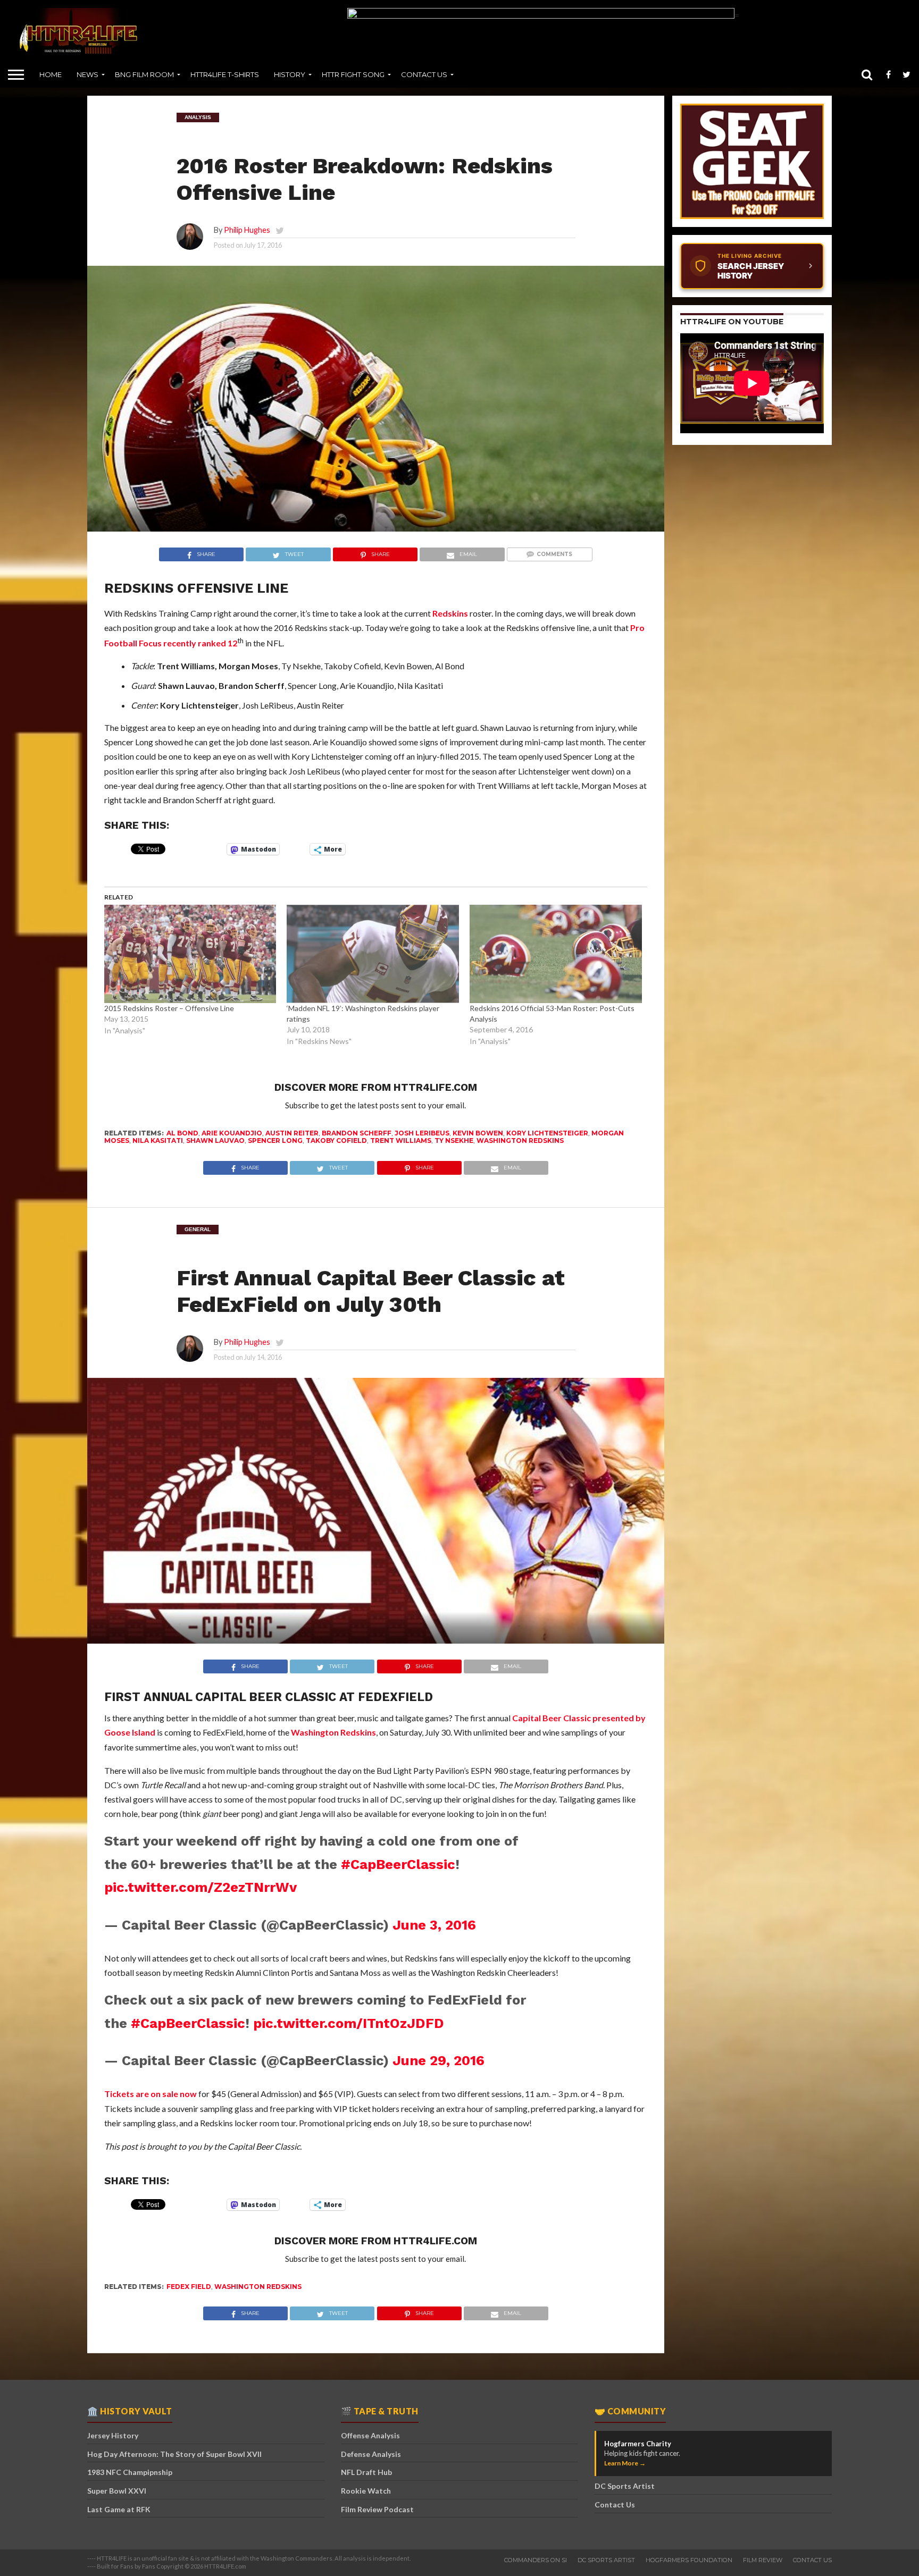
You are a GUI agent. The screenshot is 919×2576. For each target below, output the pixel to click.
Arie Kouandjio (232, 1133)
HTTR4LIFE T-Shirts (225, 74)
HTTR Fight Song (353, 74)
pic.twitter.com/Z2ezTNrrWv (200, 1887)
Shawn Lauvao (215, 1140)
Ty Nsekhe (454, 1140)
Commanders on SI (536, 2560)
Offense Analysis (370, 2435)
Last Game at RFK (119, 2509)
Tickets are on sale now (151, 2094)
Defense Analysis (371, 2454)
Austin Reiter (292, 1133)
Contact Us (424, 74)
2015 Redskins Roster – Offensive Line (169, 1008)
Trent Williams (401, 1140)
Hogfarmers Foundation (689, 2560)
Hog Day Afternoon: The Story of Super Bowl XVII (174, 2454)
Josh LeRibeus (422, 1133)
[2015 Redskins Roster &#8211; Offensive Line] (190, 954)
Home (51, 74)
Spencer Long (275, 1140)
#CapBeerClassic (398, 1864)
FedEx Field (189, 2287)
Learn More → (625, 2463)
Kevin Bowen (478, 1133)
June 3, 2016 (434, 1925)
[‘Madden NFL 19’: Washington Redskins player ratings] (373, 954)
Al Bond (182, 1133)
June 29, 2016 (438, 2060)
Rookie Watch (366, 2491)
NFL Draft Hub (366, 2472)
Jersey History (113, 2435)
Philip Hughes (247, 230)
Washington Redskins (520, 1140)
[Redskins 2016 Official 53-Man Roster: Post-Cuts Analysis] (556, 954)
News (87, 74)
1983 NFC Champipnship (130, 2472)
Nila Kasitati (158, 1140)
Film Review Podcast (377, 2509)
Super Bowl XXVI (117, 2491)
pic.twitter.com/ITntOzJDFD (349, 2023)
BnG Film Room (144, 74)
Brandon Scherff (357, 1133)
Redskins (451, 613)
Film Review (763, 2560)
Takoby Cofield (336, 1140)
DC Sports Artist (625, 2486)
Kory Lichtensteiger (547, 1133)
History (290, 74)
